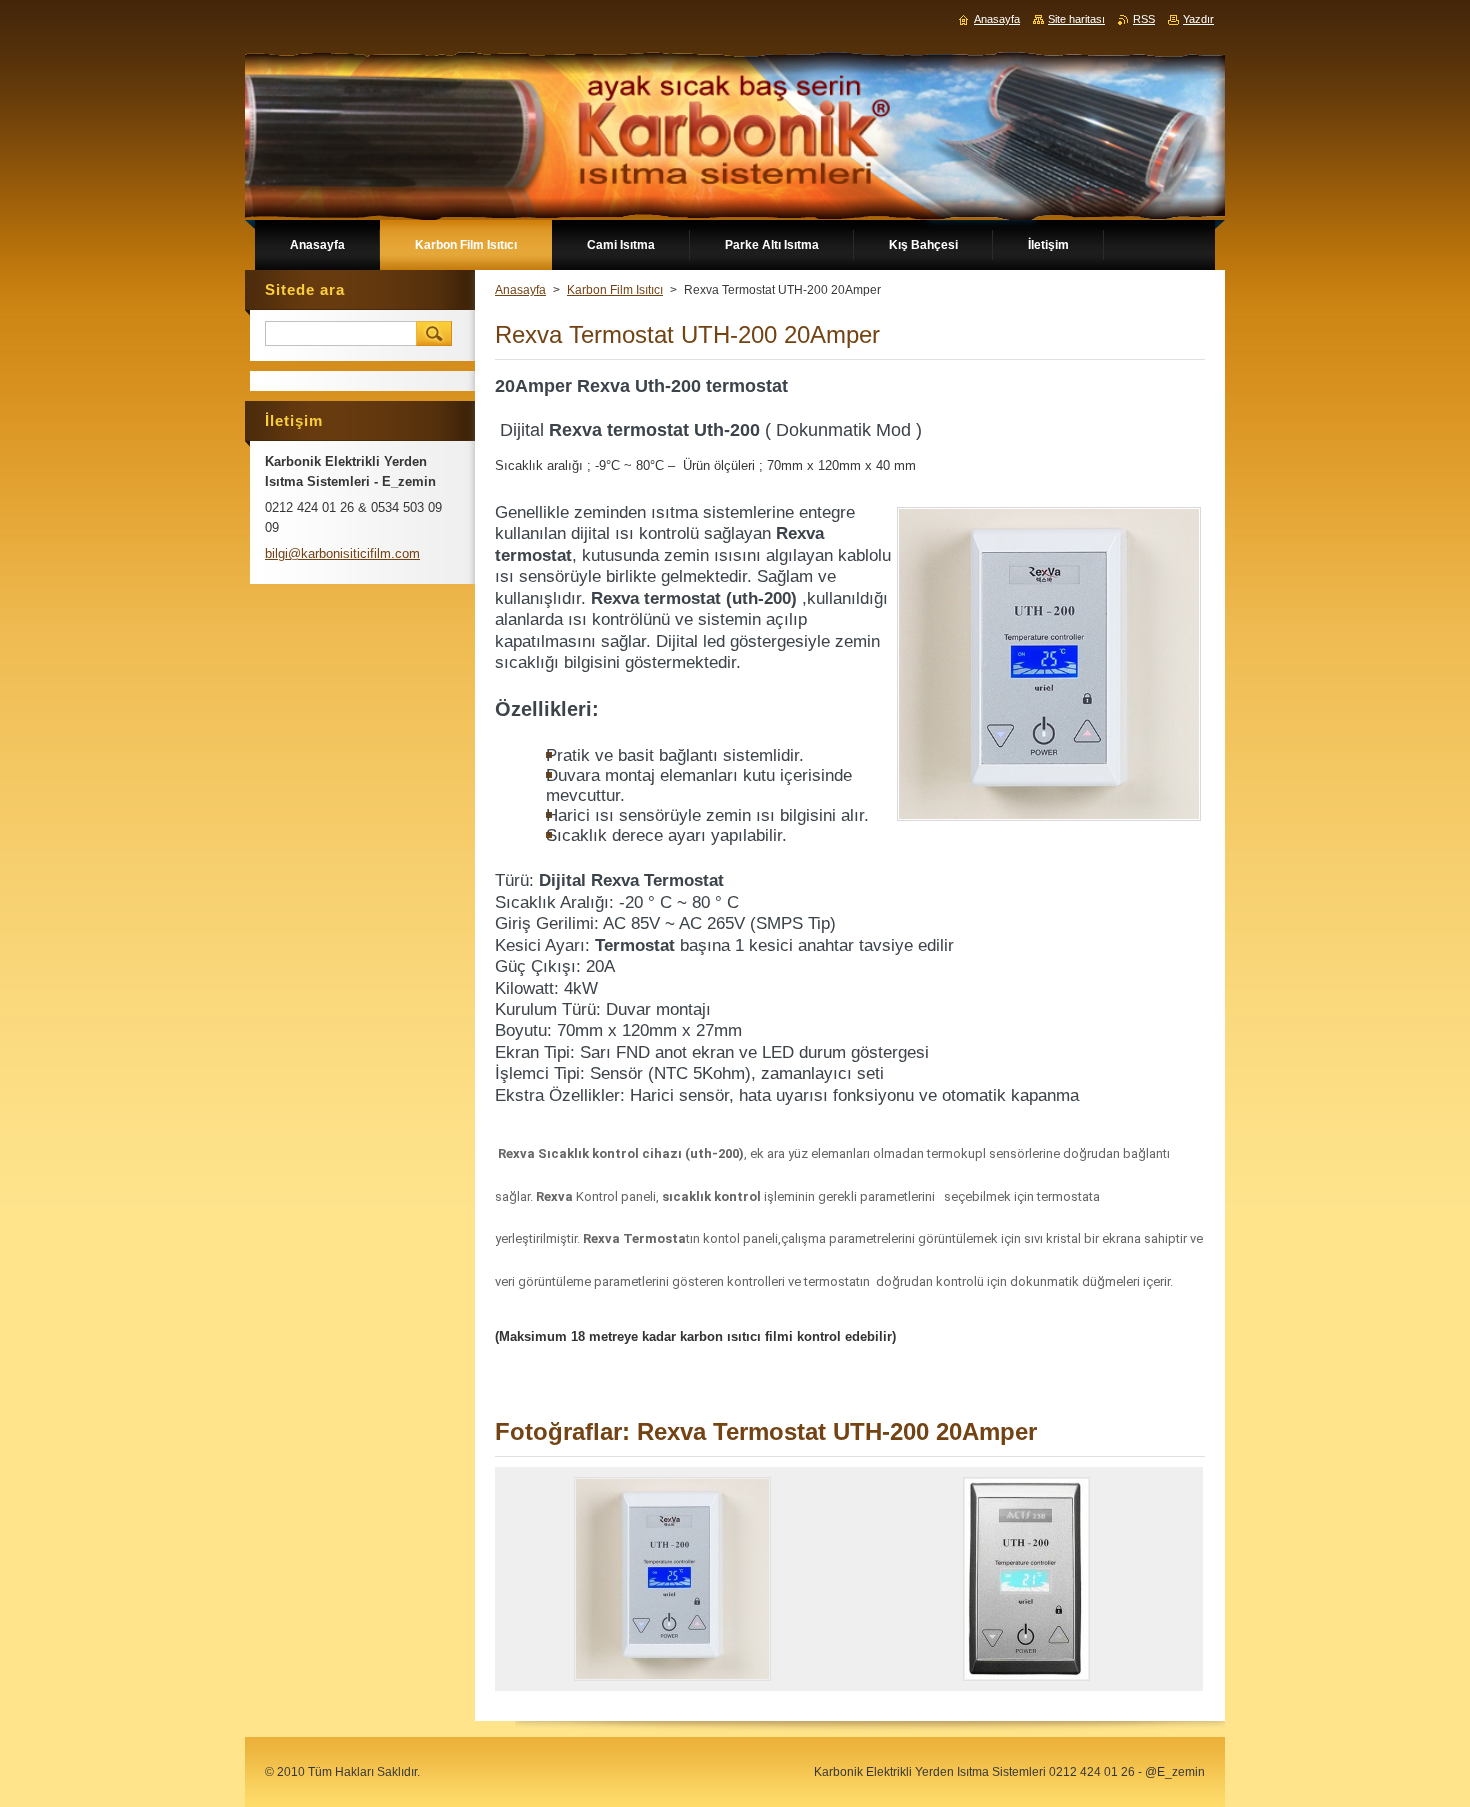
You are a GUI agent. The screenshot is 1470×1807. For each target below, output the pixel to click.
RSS (1144, 19)
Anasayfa (520, 290)
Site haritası (1076, 19)
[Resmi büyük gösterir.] (672, 1579)
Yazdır (1198, 19)
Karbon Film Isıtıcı (615, 290)
